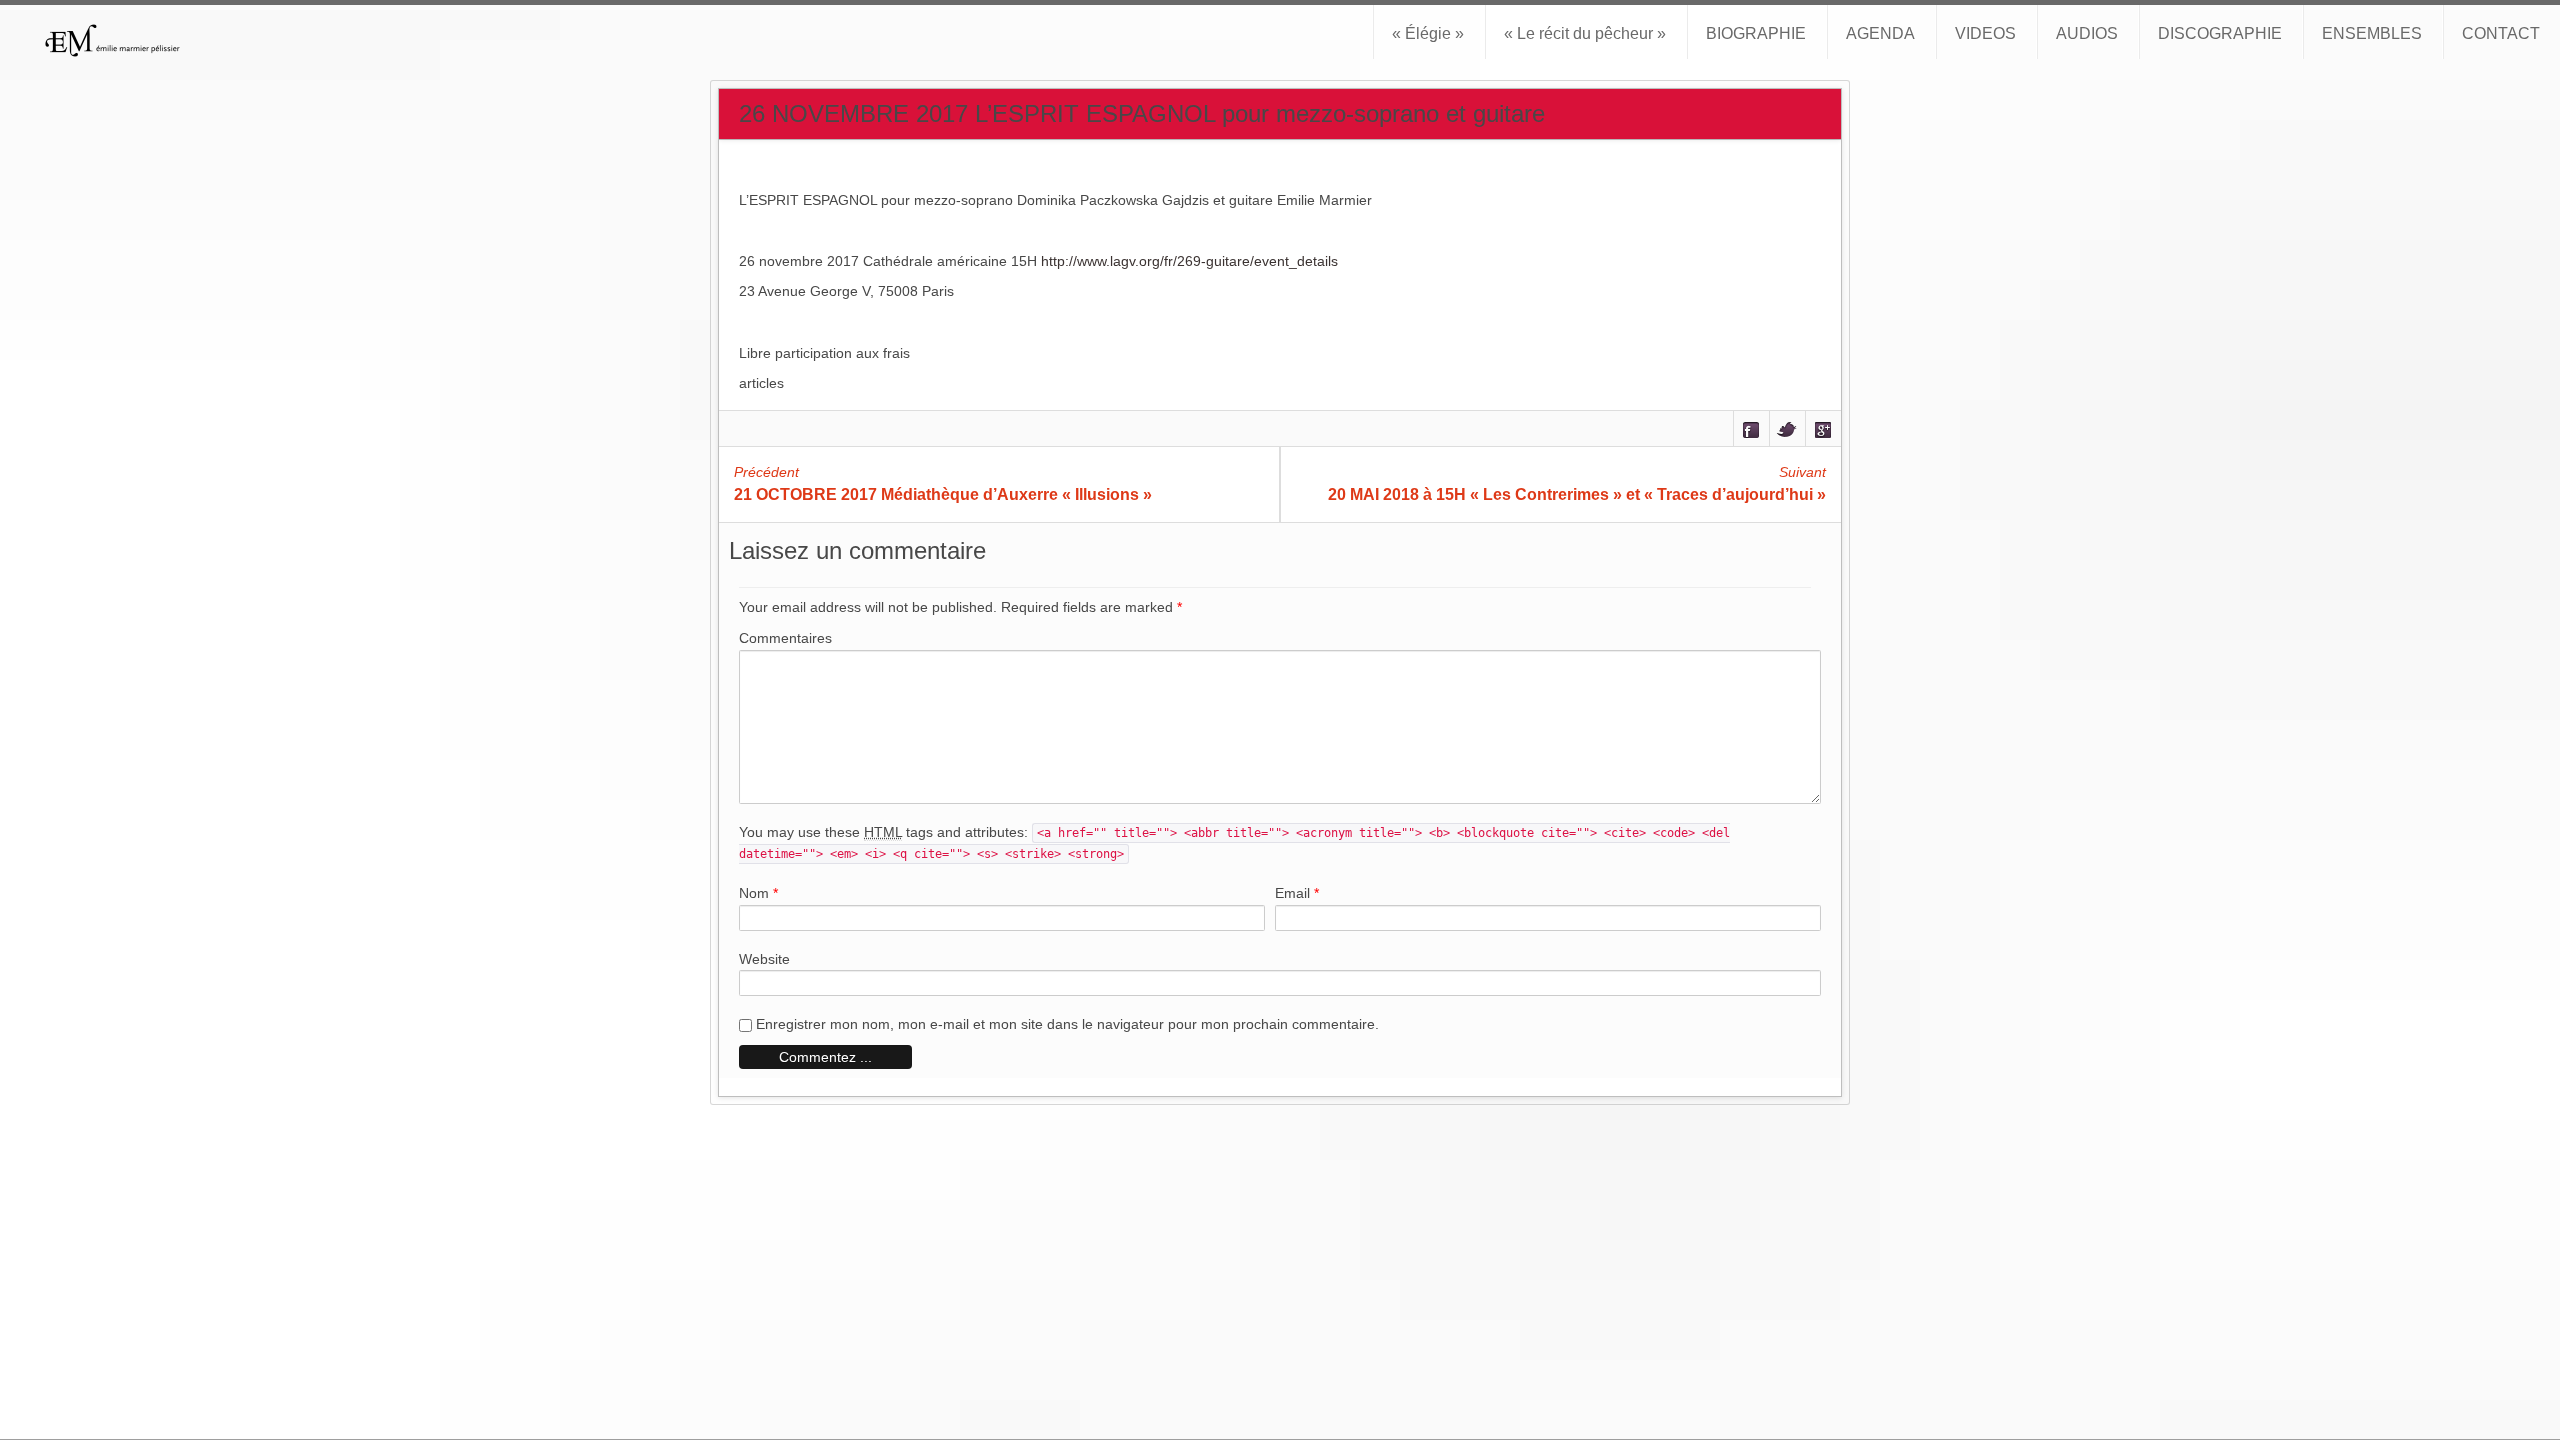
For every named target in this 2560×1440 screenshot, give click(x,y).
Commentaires (785, 638)
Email (1292, 893)
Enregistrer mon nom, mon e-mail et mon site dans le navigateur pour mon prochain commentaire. (1067, 1024)
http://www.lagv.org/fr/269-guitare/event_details (1189, 261)
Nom (754, 893)
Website (764, 959)
